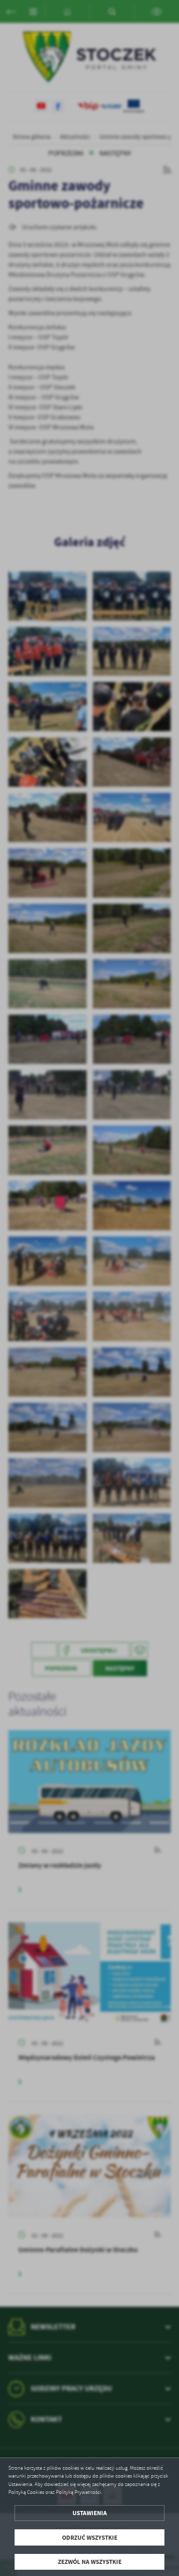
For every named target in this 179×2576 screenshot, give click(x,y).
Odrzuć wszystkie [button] (90, 2537)
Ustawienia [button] (90, 2513)
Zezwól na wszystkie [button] (90, 2562)
